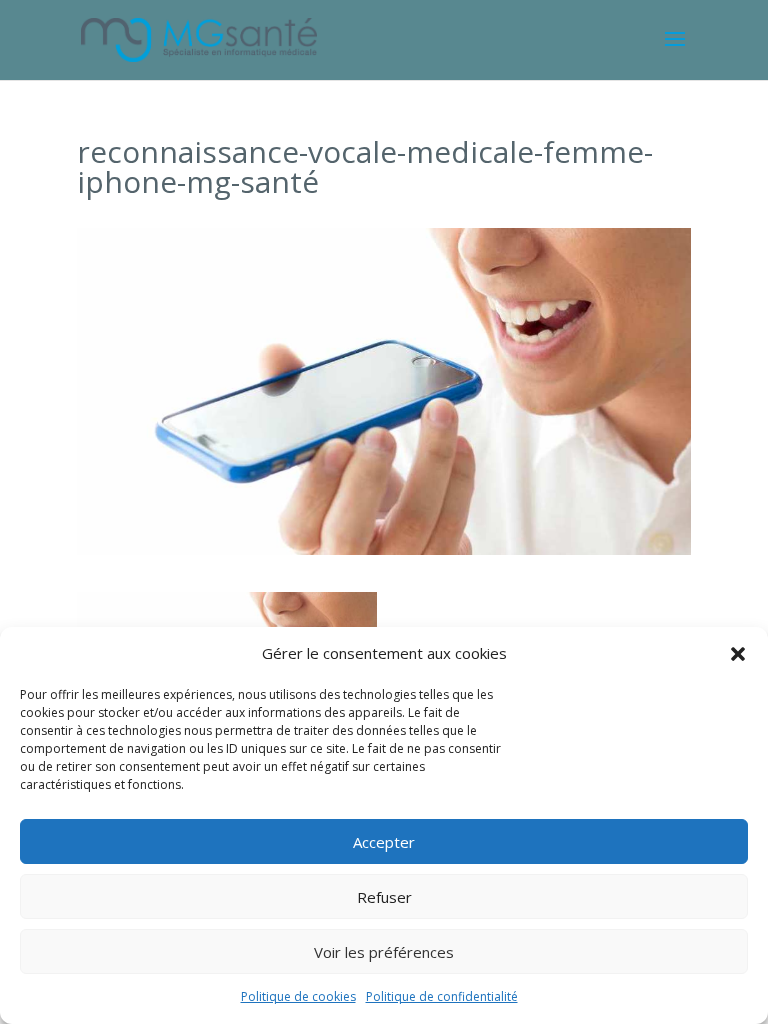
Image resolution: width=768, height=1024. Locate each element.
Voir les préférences (384, 952)
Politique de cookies (298, 996)
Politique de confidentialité (442, 996)
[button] (738, 654)
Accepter (384, 842)
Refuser (384, 897)
